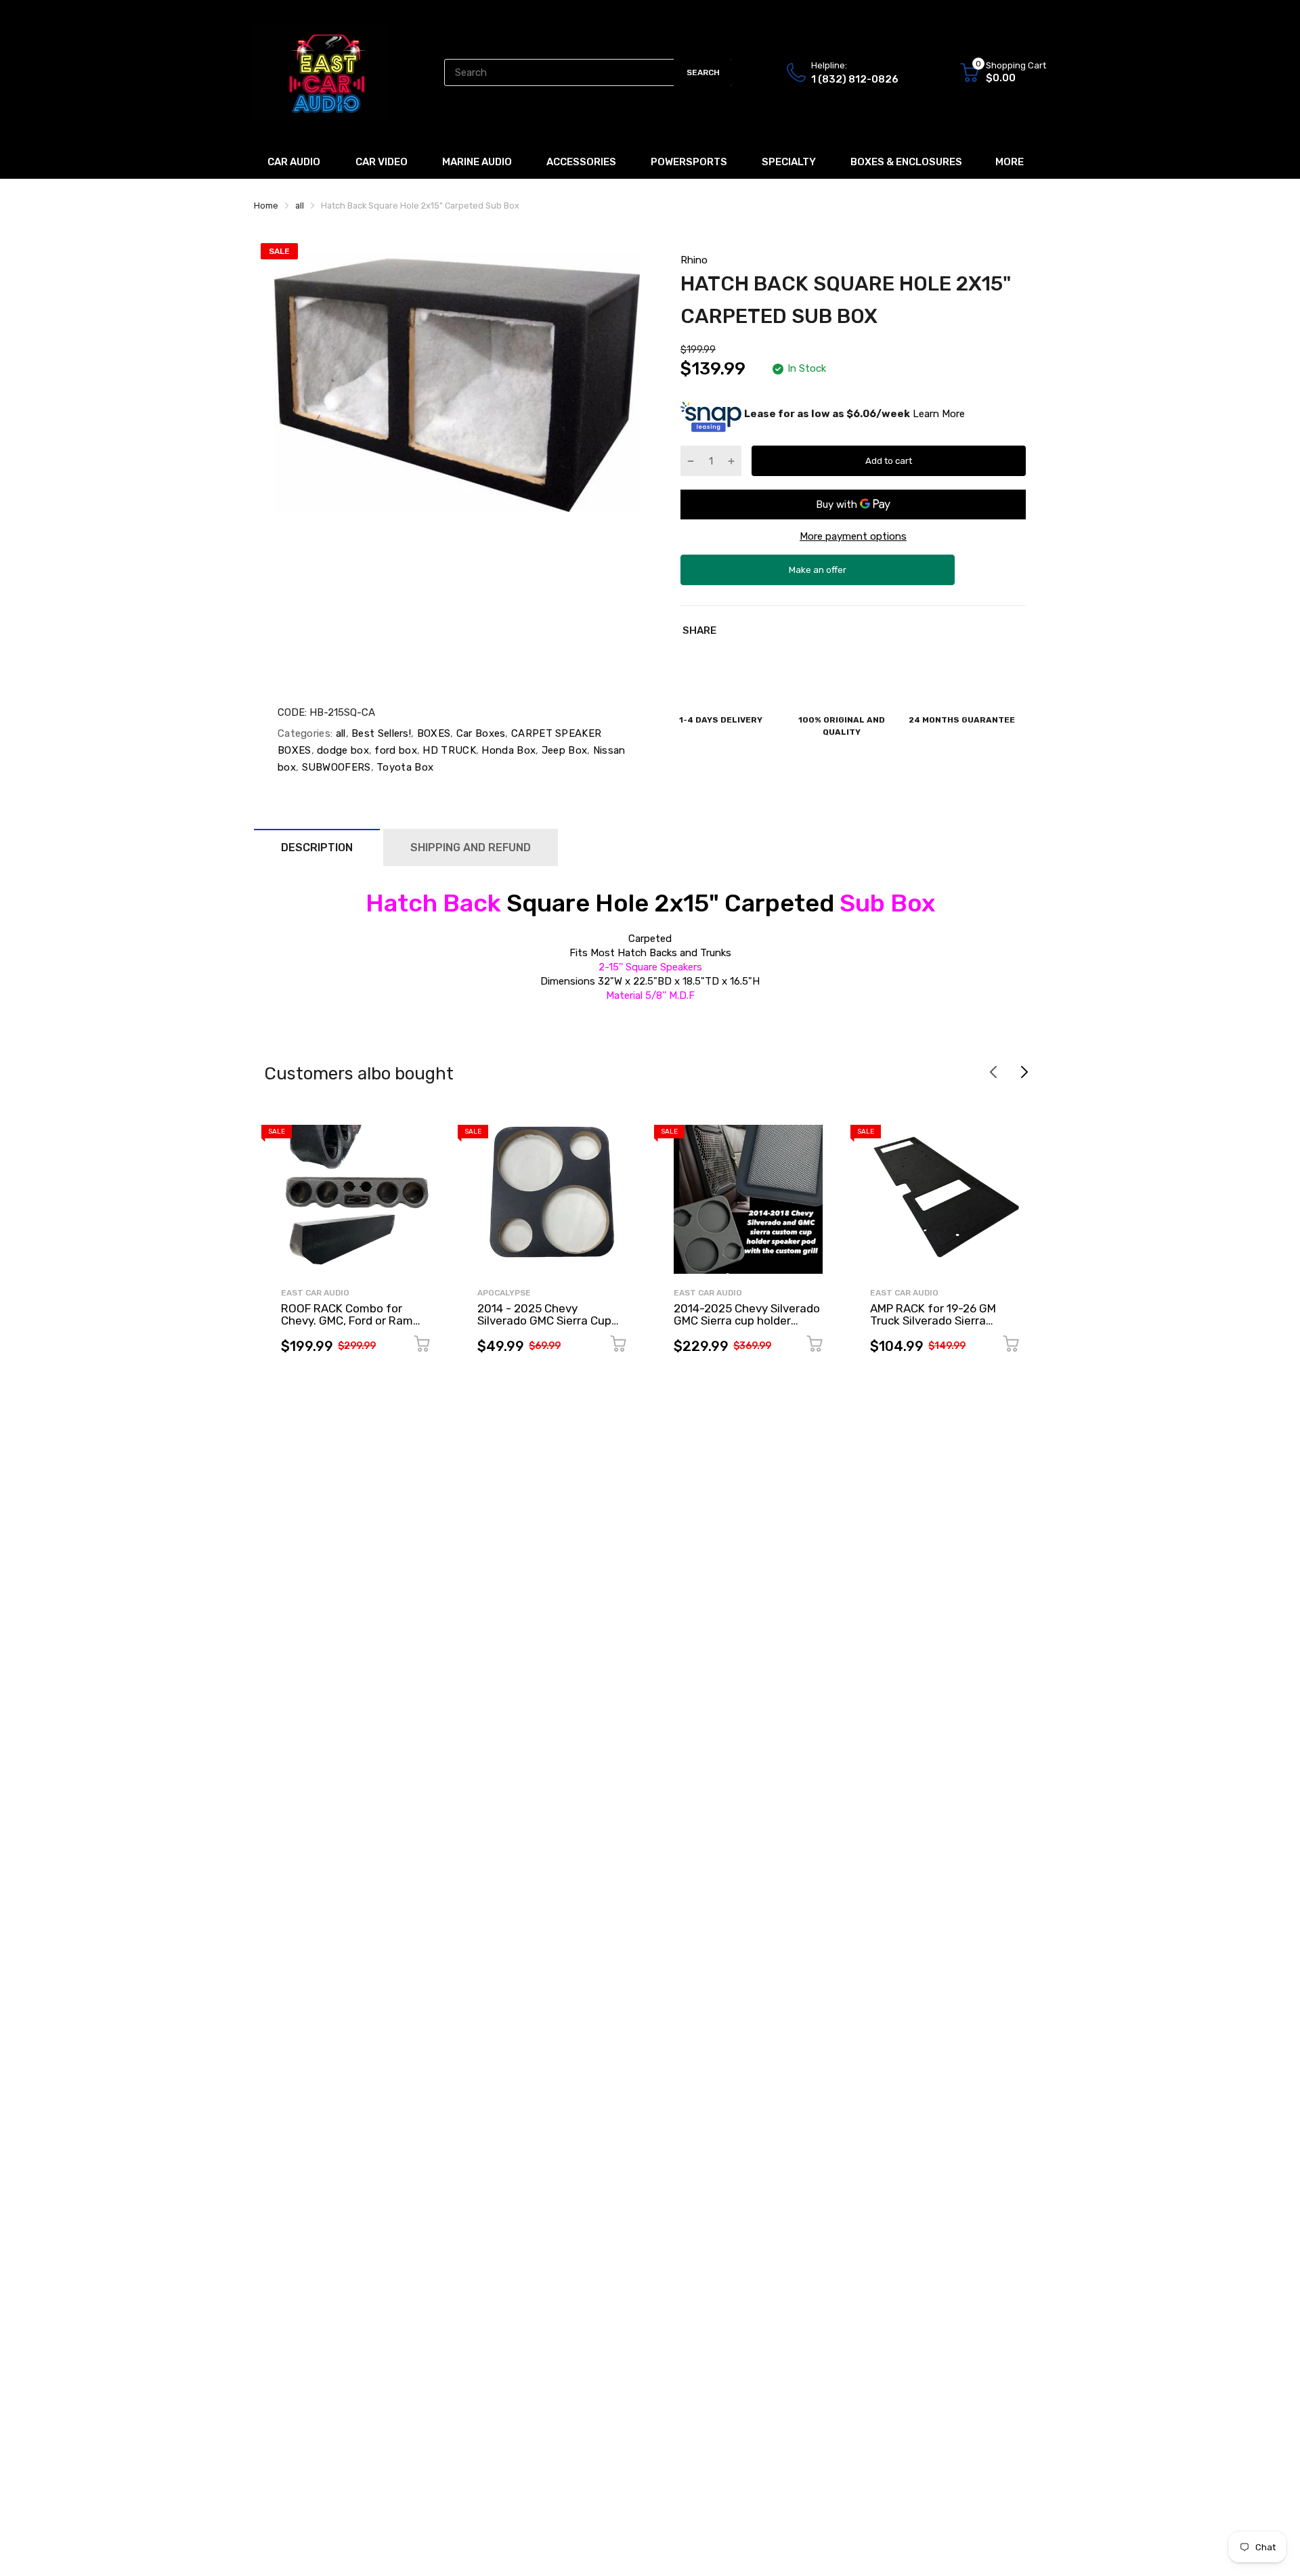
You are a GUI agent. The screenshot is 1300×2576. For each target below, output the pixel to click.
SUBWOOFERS (334, 767)
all (339, 733)
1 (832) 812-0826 (855, 79)
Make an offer (818, 575)
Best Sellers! (380, 733)
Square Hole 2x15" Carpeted (650, 903)
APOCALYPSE (504, 1293)
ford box (394, 750)
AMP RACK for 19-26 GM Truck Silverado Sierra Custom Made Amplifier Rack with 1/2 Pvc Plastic (937, 1327)
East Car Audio (315, 1293)
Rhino (694, 260)
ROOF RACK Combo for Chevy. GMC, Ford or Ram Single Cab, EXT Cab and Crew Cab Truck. (347, 1327)
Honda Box (507, 750)
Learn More (939, 414)
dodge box (342, 750)
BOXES (432, 733)
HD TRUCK (448, 750)
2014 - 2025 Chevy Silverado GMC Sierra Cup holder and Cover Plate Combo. (544, 1327)
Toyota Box (404, 767)
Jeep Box (563, 750)
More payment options (853, 536)
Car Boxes (479, 733)
